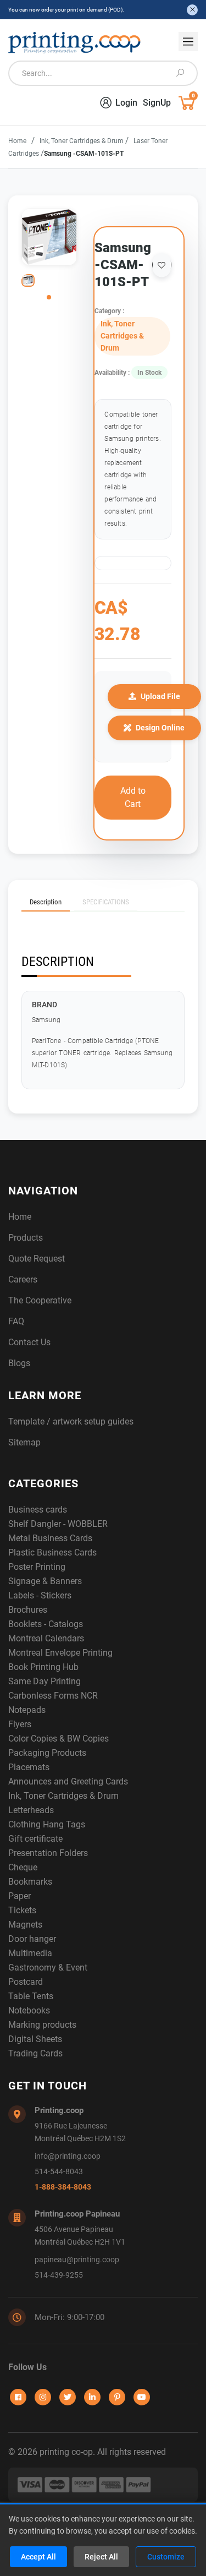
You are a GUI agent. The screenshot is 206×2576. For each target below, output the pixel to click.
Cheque (23, 1867)
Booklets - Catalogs (46, 1624)
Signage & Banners (45, 1581)
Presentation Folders (48, 1853)
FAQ (16, 1321)
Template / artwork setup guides (71, 1421)
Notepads (27, 1710)
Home (17, 141)
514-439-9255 (59, 2275)
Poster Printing (37, 1567)
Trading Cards (35, 2053)
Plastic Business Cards (52, 1552)
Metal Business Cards (50, 1538)
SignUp (157, 103)
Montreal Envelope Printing (60, 1653)
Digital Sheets (35, 2039)
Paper (20, 1896)
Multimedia (30, 1953)
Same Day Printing (44, 1681)
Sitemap (24, 1442)
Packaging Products (47, 1753)
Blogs (19, 1363)
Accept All (38, 2557)
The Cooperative (40, 1300)
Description (46, 902)
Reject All (101, 2557)
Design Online (160, 728)
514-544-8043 (59, 2172)
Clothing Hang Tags (47, 1824)
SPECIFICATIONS (106, 902)
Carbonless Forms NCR (53, 1696)
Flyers (20, 1724)
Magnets (25, 1925)
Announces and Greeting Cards (68, 1781)
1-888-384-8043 (63, 2187)
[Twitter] (68, 2397)
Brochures (28, 1610)
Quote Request (37, 1259)
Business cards (38, 1510)
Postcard (26, 1982)
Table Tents (31, 1996)
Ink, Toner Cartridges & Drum (82, 141)
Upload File (160, 696)
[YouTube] (142, 2397)
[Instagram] (43, 2397)
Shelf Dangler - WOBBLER (58, 1524)
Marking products (42, 2025)
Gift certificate (35, 1839)
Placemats (29, 1767)
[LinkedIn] (92, 2397)
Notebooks (29, 2010)
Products (26, 1238)
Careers (23, 1279)
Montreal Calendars (46, 1638)
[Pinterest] (117, 2397)
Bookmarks (30, 1882)
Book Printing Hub (43, 1667)
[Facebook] (18, 2397)
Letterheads (31, 1810)
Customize (166, 2557)
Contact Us (29, 1342)
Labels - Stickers (40, 1595)
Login (126, 103)
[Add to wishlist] (162, 265)
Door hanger (32, 1939)
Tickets (22, 1910)
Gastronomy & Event (48, 1968)
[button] (49, 297)
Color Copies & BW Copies (59, 1739)
